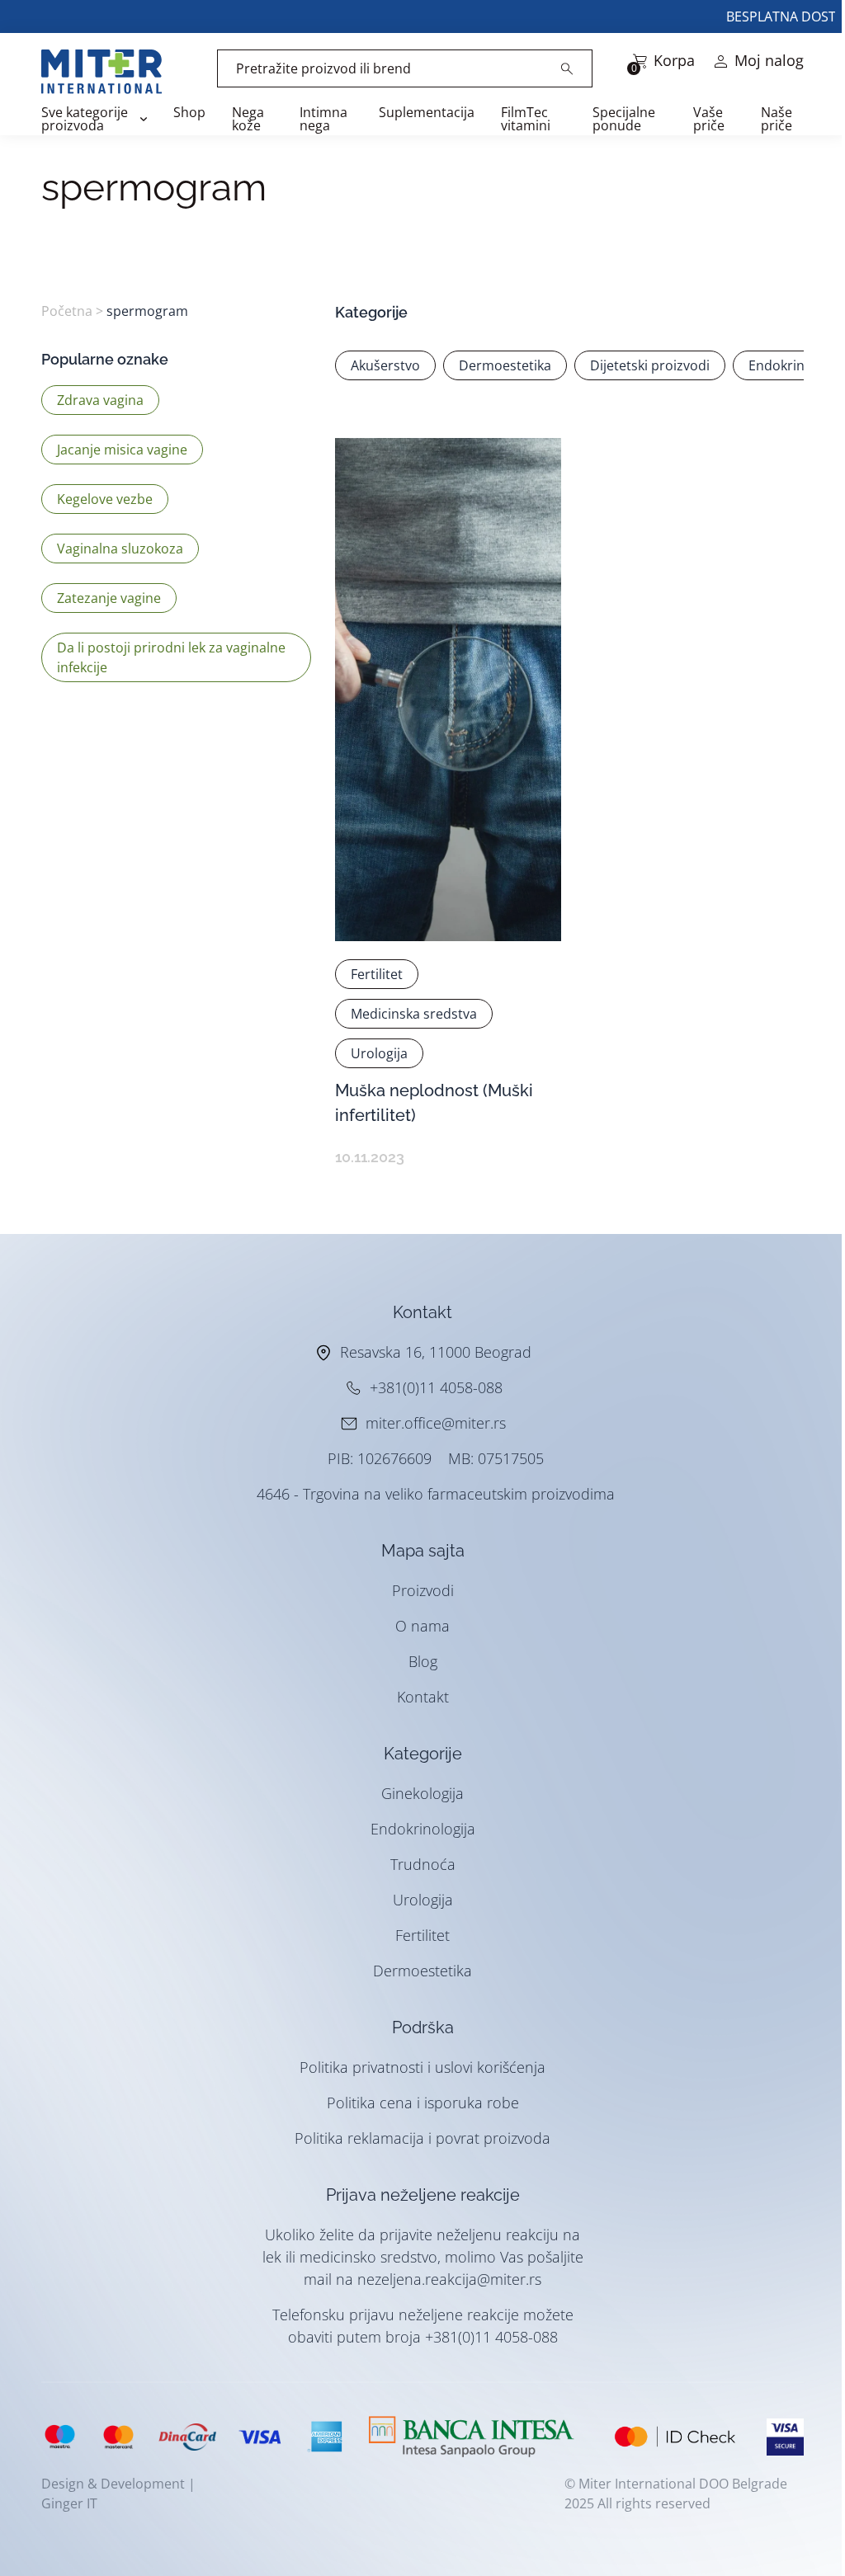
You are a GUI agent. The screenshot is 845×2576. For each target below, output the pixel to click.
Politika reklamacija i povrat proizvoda (422, 2138)
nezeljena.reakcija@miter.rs (449, 2279)
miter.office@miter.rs (436, 1423)
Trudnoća (423, 1864)
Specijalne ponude (624, 119)
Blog (423, 1661)
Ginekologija (422, 1793)
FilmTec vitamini (526, 119)
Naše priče (777, 119)
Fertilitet (422, 1935)
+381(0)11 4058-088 (436, 1387)
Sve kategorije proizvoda (85, 119)
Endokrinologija (423, 1829)
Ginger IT (69, 2503)
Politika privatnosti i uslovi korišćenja (422, 2067)
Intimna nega (323, 119)
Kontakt (423, 1697)
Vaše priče (709, 119)
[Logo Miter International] (110, 72)
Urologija (423, 1900)
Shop (189, 112)
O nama (422, 1626)
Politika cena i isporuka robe (423, 2103)
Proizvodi (423, 1590)
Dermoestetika (422, 1971)
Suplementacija (427, 112)
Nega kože (248, 119)
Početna (67, 311)
